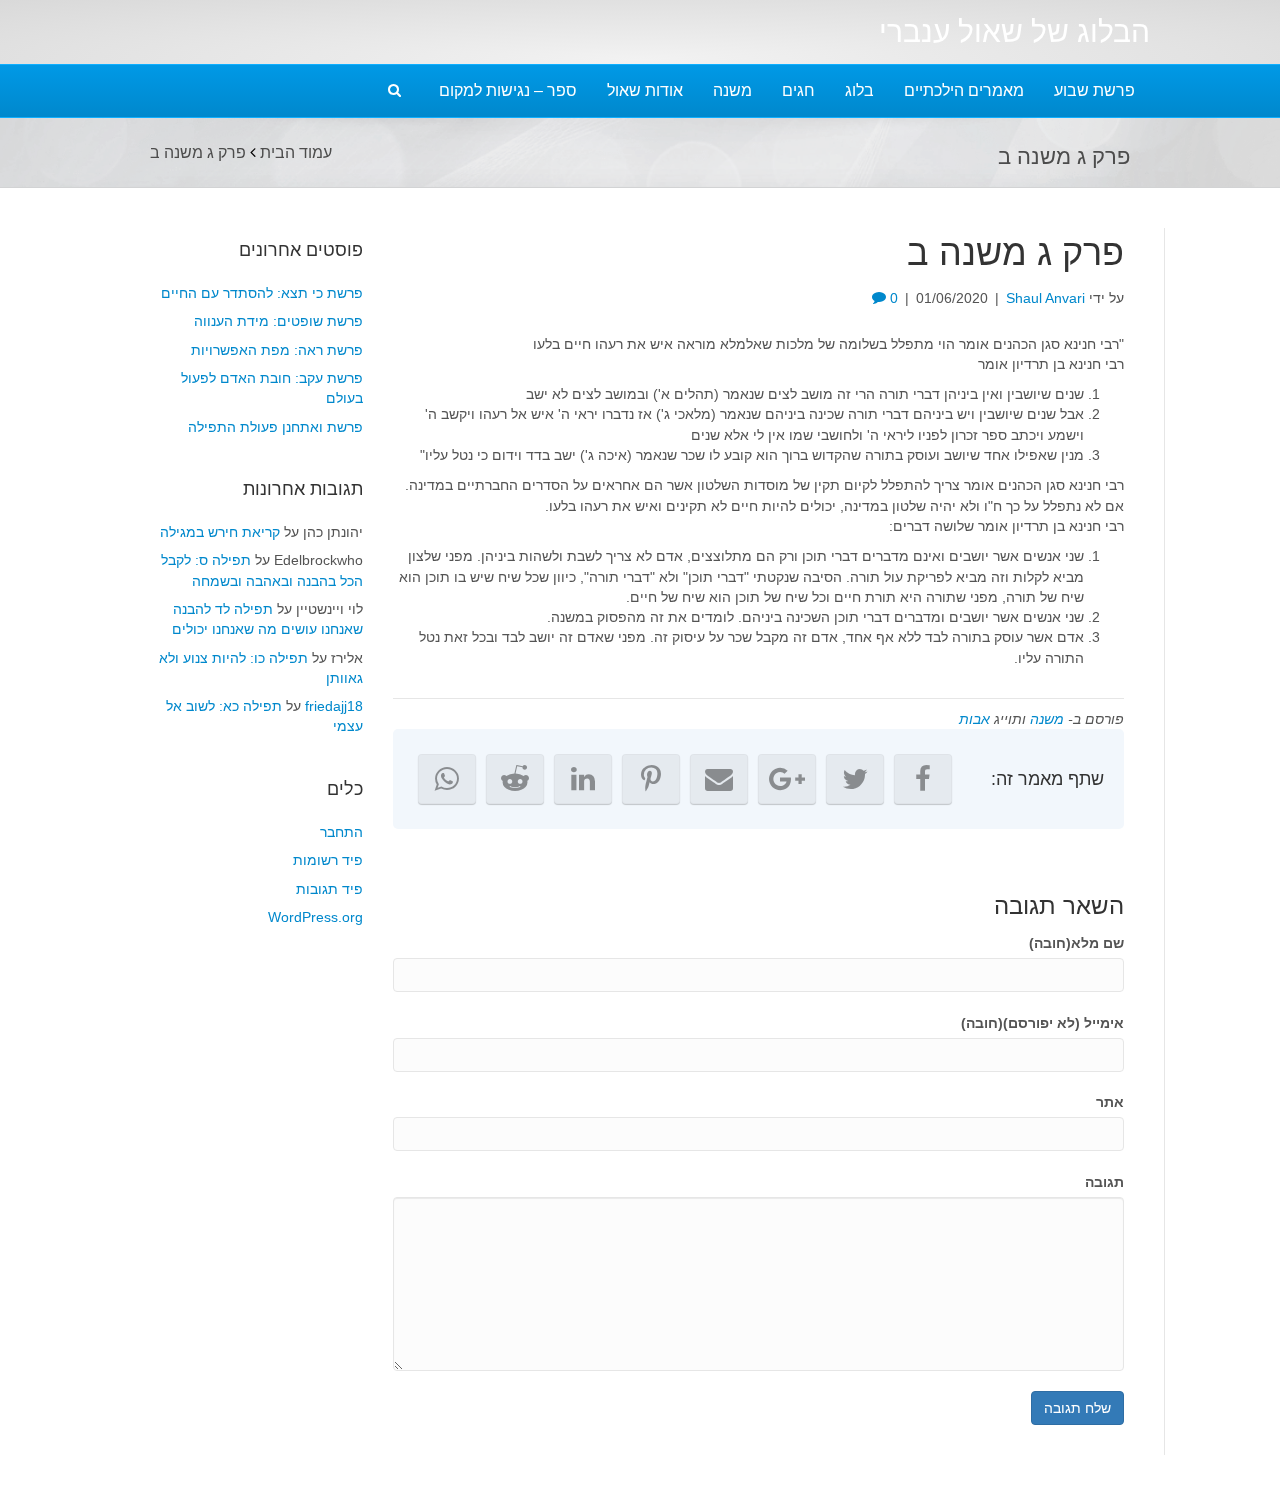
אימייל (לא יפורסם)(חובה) (1042, 1023)
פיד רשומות (328, 860)
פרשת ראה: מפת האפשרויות (277, 350)
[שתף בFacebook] (923, 779)
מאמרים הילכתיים (964, 90)
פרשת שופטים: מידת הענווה (278, 321)
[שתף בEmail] (719, 779)
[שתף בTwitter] (855, 779)
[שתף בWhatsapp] (447, 779)
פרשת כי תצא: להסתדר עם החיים (262, 293)
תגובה (1104, 1182)
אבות (974, 719)
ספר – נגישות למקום (508, 90)
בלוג (859, 90)
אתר (1110, 1102)
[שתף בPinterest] (651, 779)
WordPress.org (315, 917)
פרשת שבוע (1094, 90)
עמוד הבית (296, 152)
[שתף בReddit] (515, 779)
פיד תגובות (329, 889)
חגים (798, 90)
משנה (732, 90)
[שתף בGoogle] (787, 779)
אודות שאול (645, 90)
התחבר (341, 832)
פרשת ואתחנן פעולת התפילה (275, 427)
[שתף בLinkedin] (583, 779)
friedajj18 (334, 706)
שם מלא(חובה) (1076, 943)
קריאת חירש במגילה (220, 532)
